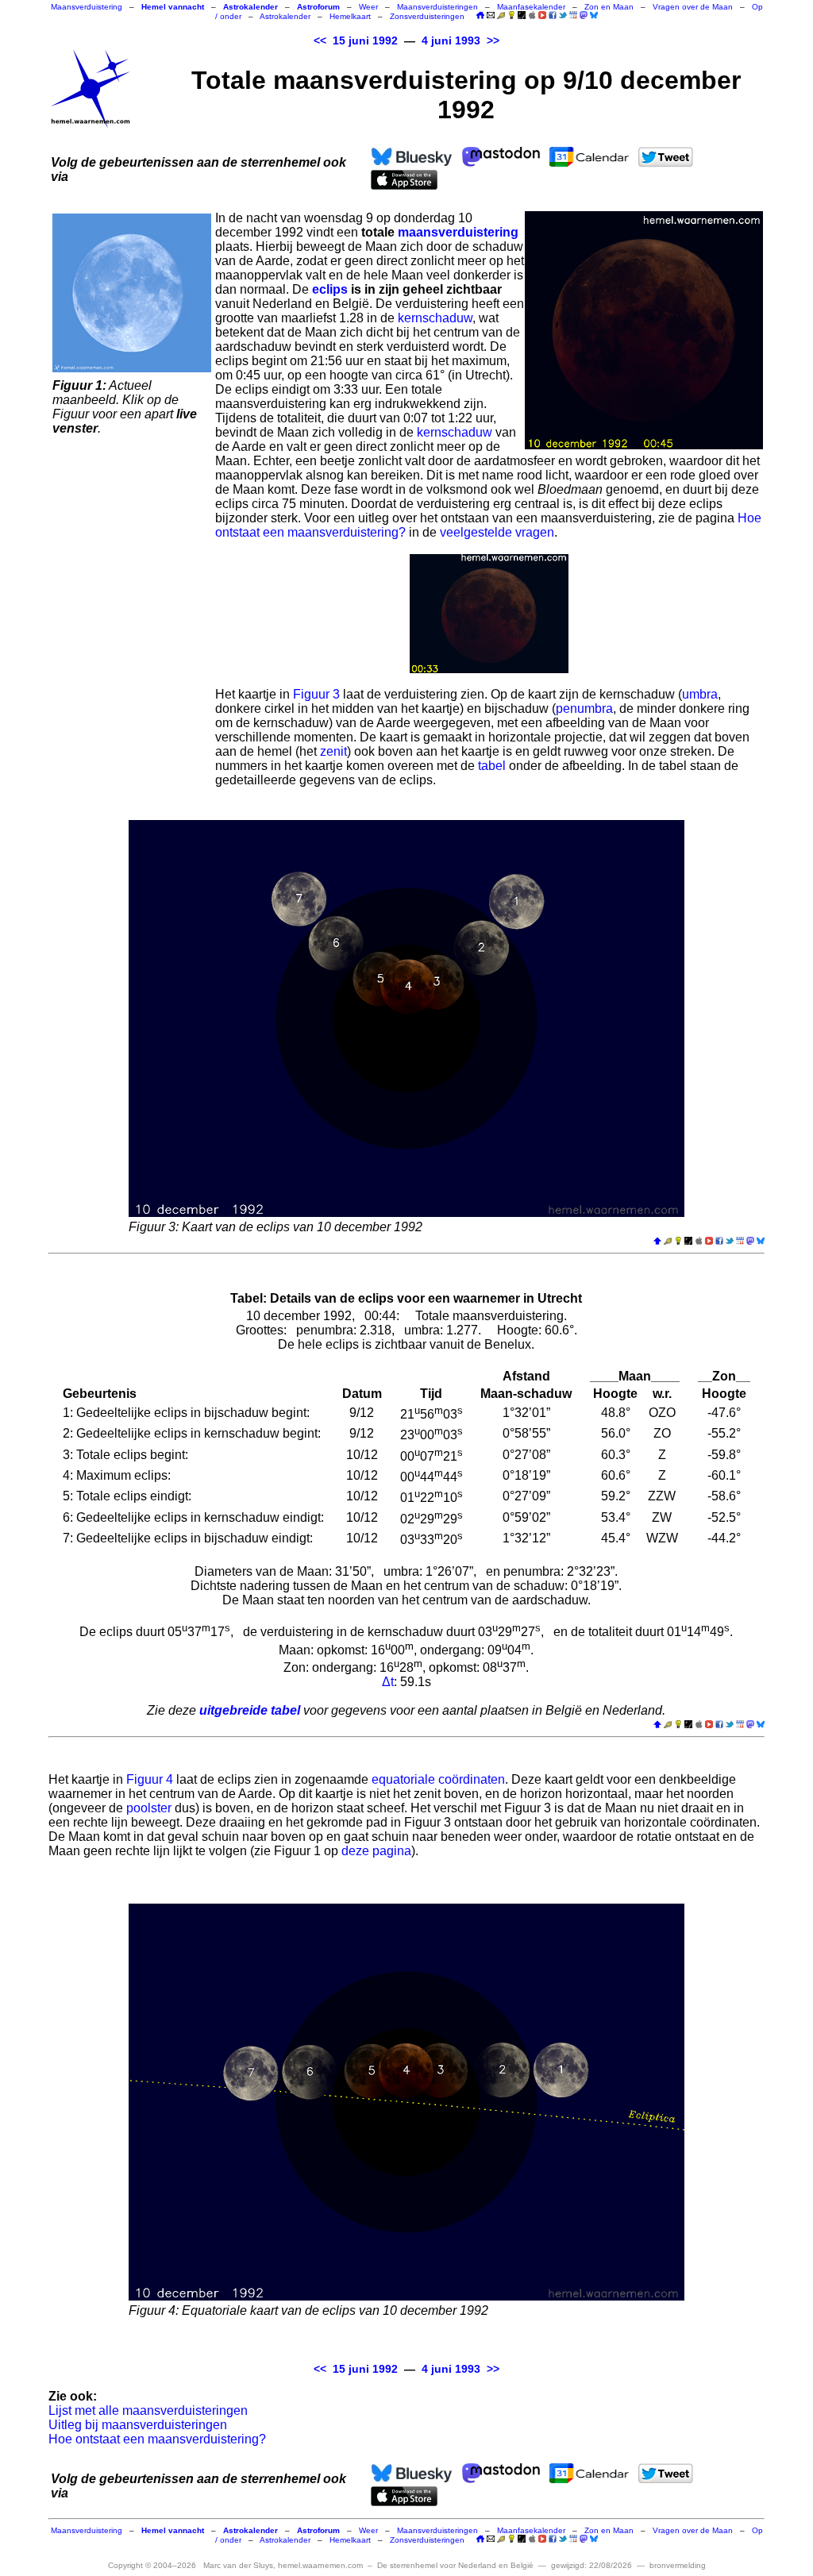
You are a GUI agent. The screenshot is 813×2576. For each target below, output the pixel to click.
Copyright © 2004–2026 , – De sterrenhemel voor (321, 2565)
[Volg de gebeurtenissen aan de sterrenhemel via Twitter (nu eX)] (563, 15)
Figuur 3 (316, 694)
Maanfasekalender (531, 7)
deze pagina (376, 1851)
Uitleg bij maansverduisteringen (138, 2425)
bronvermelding (678, 2565)
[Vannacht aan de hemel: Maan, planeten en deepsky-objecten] (501, 16)
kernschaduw (435, 318)
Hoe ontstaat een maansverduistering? (157, 2439)
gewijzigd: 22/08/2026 (591, 2565)
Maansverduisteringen (437, 7)
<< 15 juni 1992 (356, 41)
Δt (388, 1682)
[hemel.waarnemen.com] (91, 89)
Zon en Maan (609, 7)
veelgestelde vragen (497, 532)
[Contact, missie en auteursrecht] (491, 16)
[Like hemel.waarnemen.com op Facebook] (553, 15)
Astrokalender (285, 16)
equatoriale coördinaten (438, 1779)
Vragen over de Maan (693, 7)
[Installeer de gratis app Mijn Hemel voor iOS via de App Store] (532, 15)
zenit (333, 751)
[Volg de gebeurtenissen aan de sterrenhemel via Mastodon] (584, 15)
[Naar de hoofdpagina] (480, 16)
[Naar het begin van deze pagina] (657, 1242)
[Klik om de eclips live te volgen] (132, 293)
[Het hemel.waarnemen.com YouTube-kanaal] (542, 15)
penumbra (584, 708)
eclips (330, 289)
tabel (492, 766)
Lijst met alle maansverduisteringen (148, 2410)
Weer (368, 7)
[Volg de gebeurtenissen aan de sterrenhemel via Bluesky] (594, 15)
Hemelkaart (350, 16)
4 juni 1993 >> (460, 41)
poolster (149, 1808)
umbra (700, 694)
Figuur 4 (150, 1779)
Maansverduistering (87, 7)
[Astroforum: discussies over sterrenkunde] (522, 16)
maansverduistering (458, 232)
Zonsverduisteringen (427, 16)
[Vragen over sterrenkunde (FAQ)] (511, 16)
